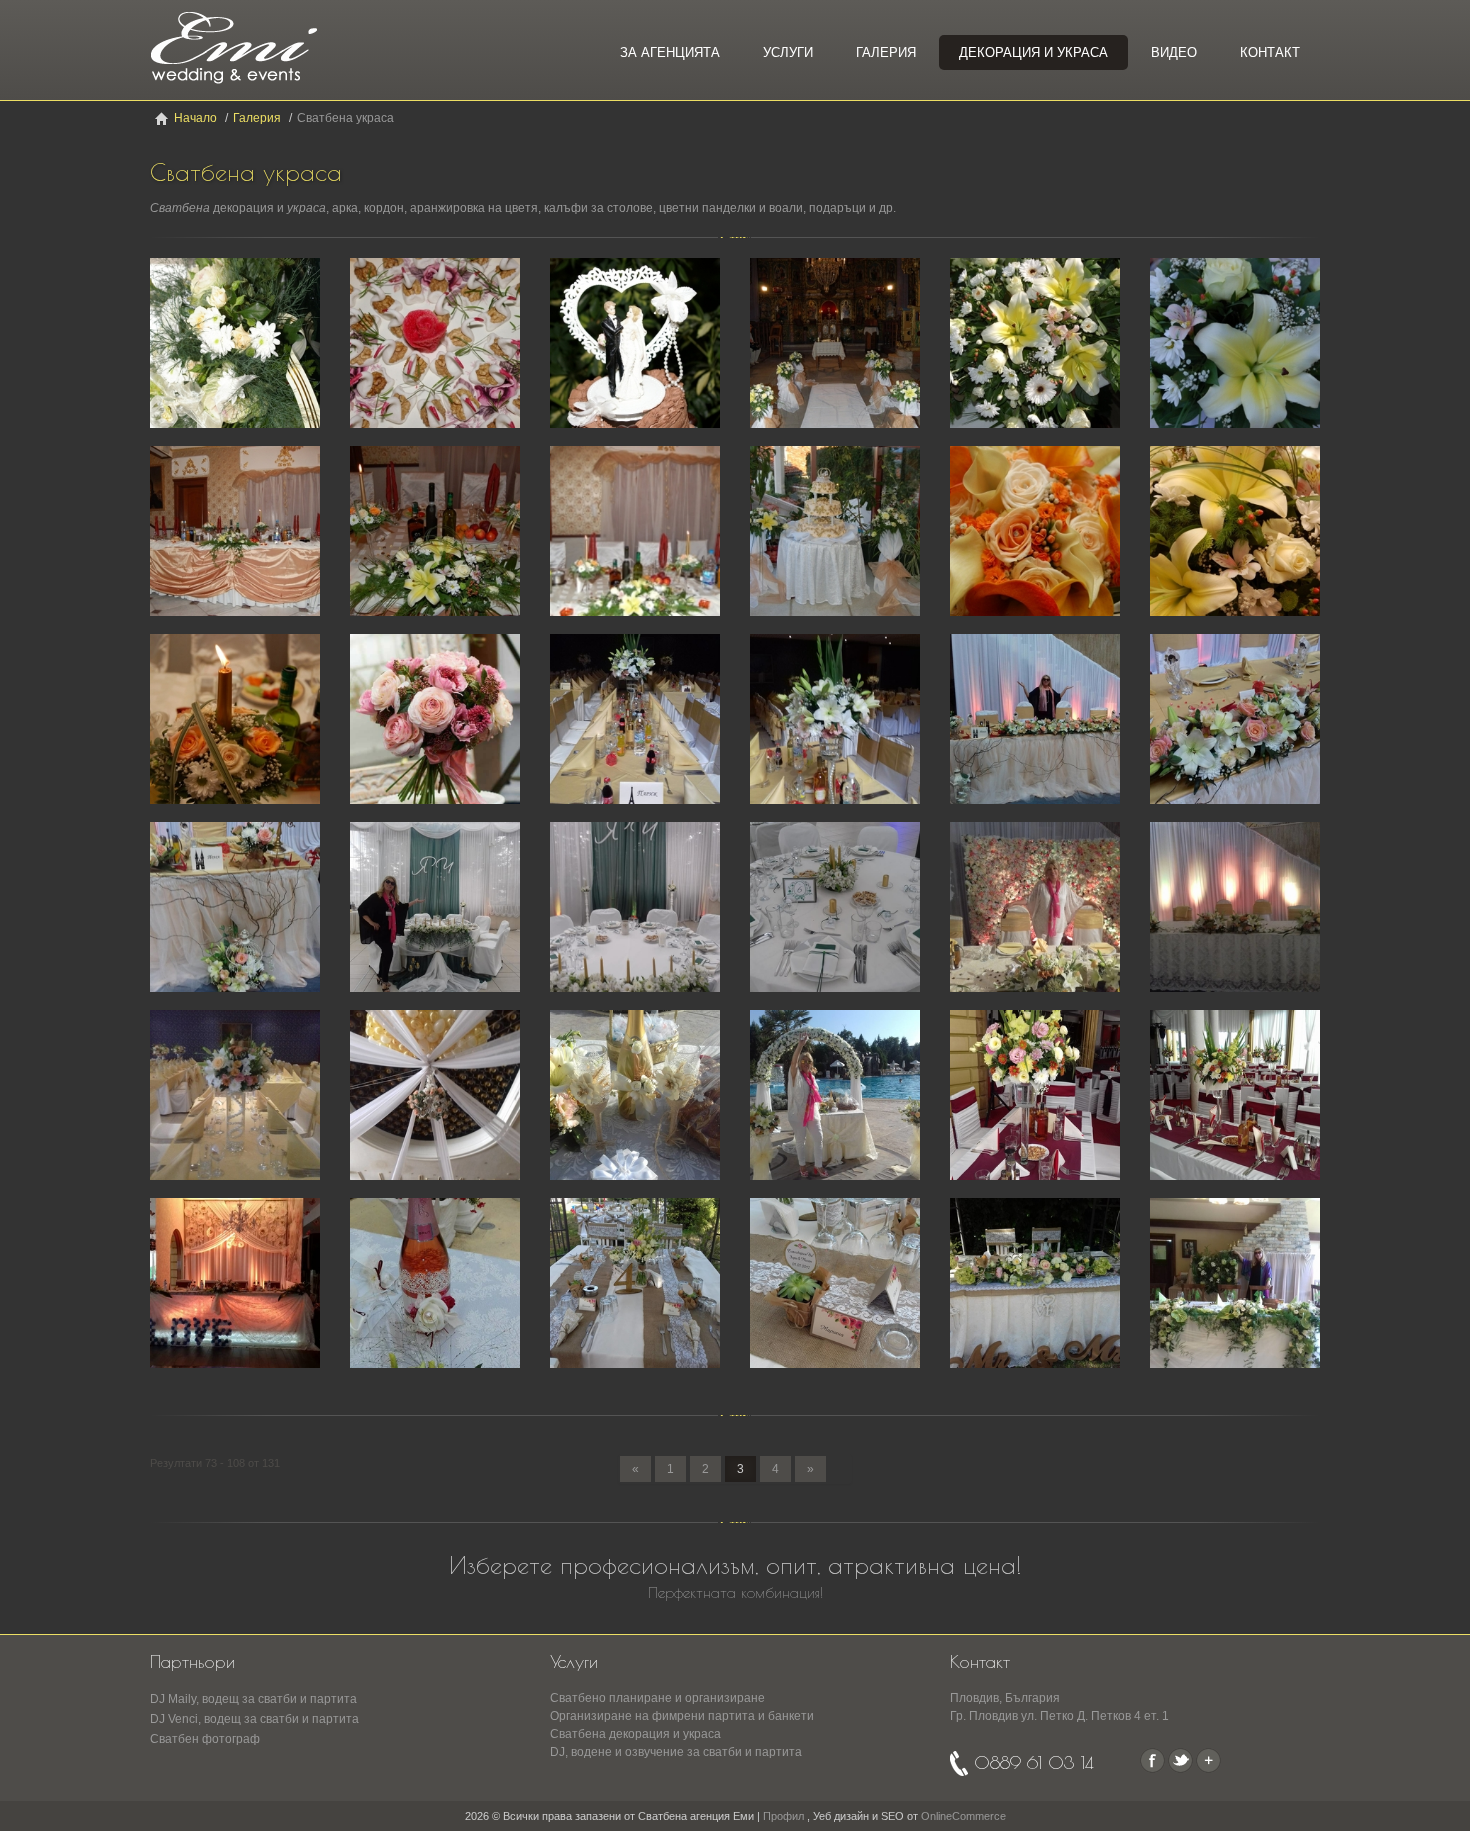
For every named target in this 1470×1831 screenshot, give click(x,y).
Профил (783, 1816)
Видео (1174, 52)
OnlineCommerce (963, 1816)
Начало (195, 118)
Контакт (1270, 52)
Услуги (788, 52)
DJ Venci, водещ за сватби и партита (254, 1719)
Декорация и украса (1033, 52)
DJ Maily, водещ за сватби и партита (253, 1699)
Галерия (886, 52)
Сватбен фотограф (205, 1739)
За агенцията (670, 52)
